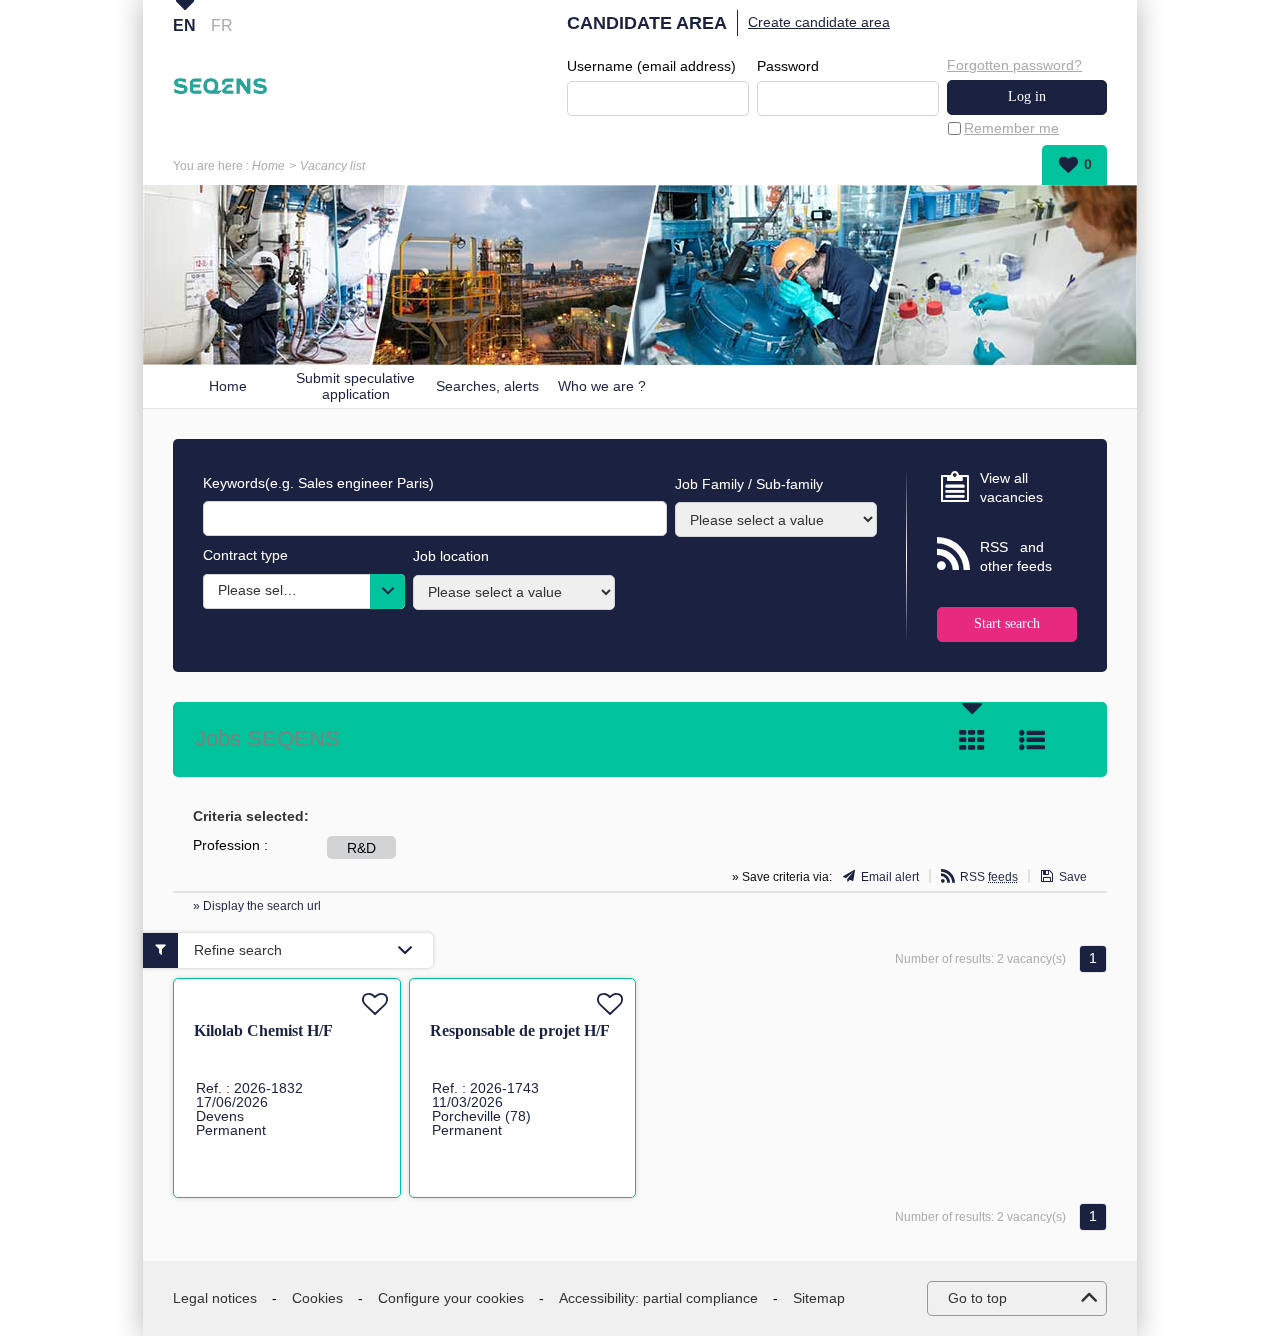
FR (222, 25)
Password (788, 66)
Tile (972, 740)
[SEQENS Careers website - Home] (220, 86)
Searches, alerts (487, 386)
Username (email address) (651, 66)
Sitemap (819, 1298)
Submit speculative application (355, 386)
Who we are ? (602, 386)
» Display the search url (257, 906)
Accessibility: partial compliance (658, 1298)
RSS (989, 877)
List (1032, 740)
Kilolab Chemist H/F (263, 1030)
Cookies (317, 1298)
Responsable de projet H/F (520, 1030)
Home (268, 166)
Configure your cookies (451, 1298)
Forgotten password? (1014, 65)
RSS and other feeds (1016, 557)
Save (1073, 877)
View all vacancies (1011, 488)
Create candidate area (819, 22)
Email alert (890, 877)
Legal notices (215, 1298)
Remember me (1011, 128)
